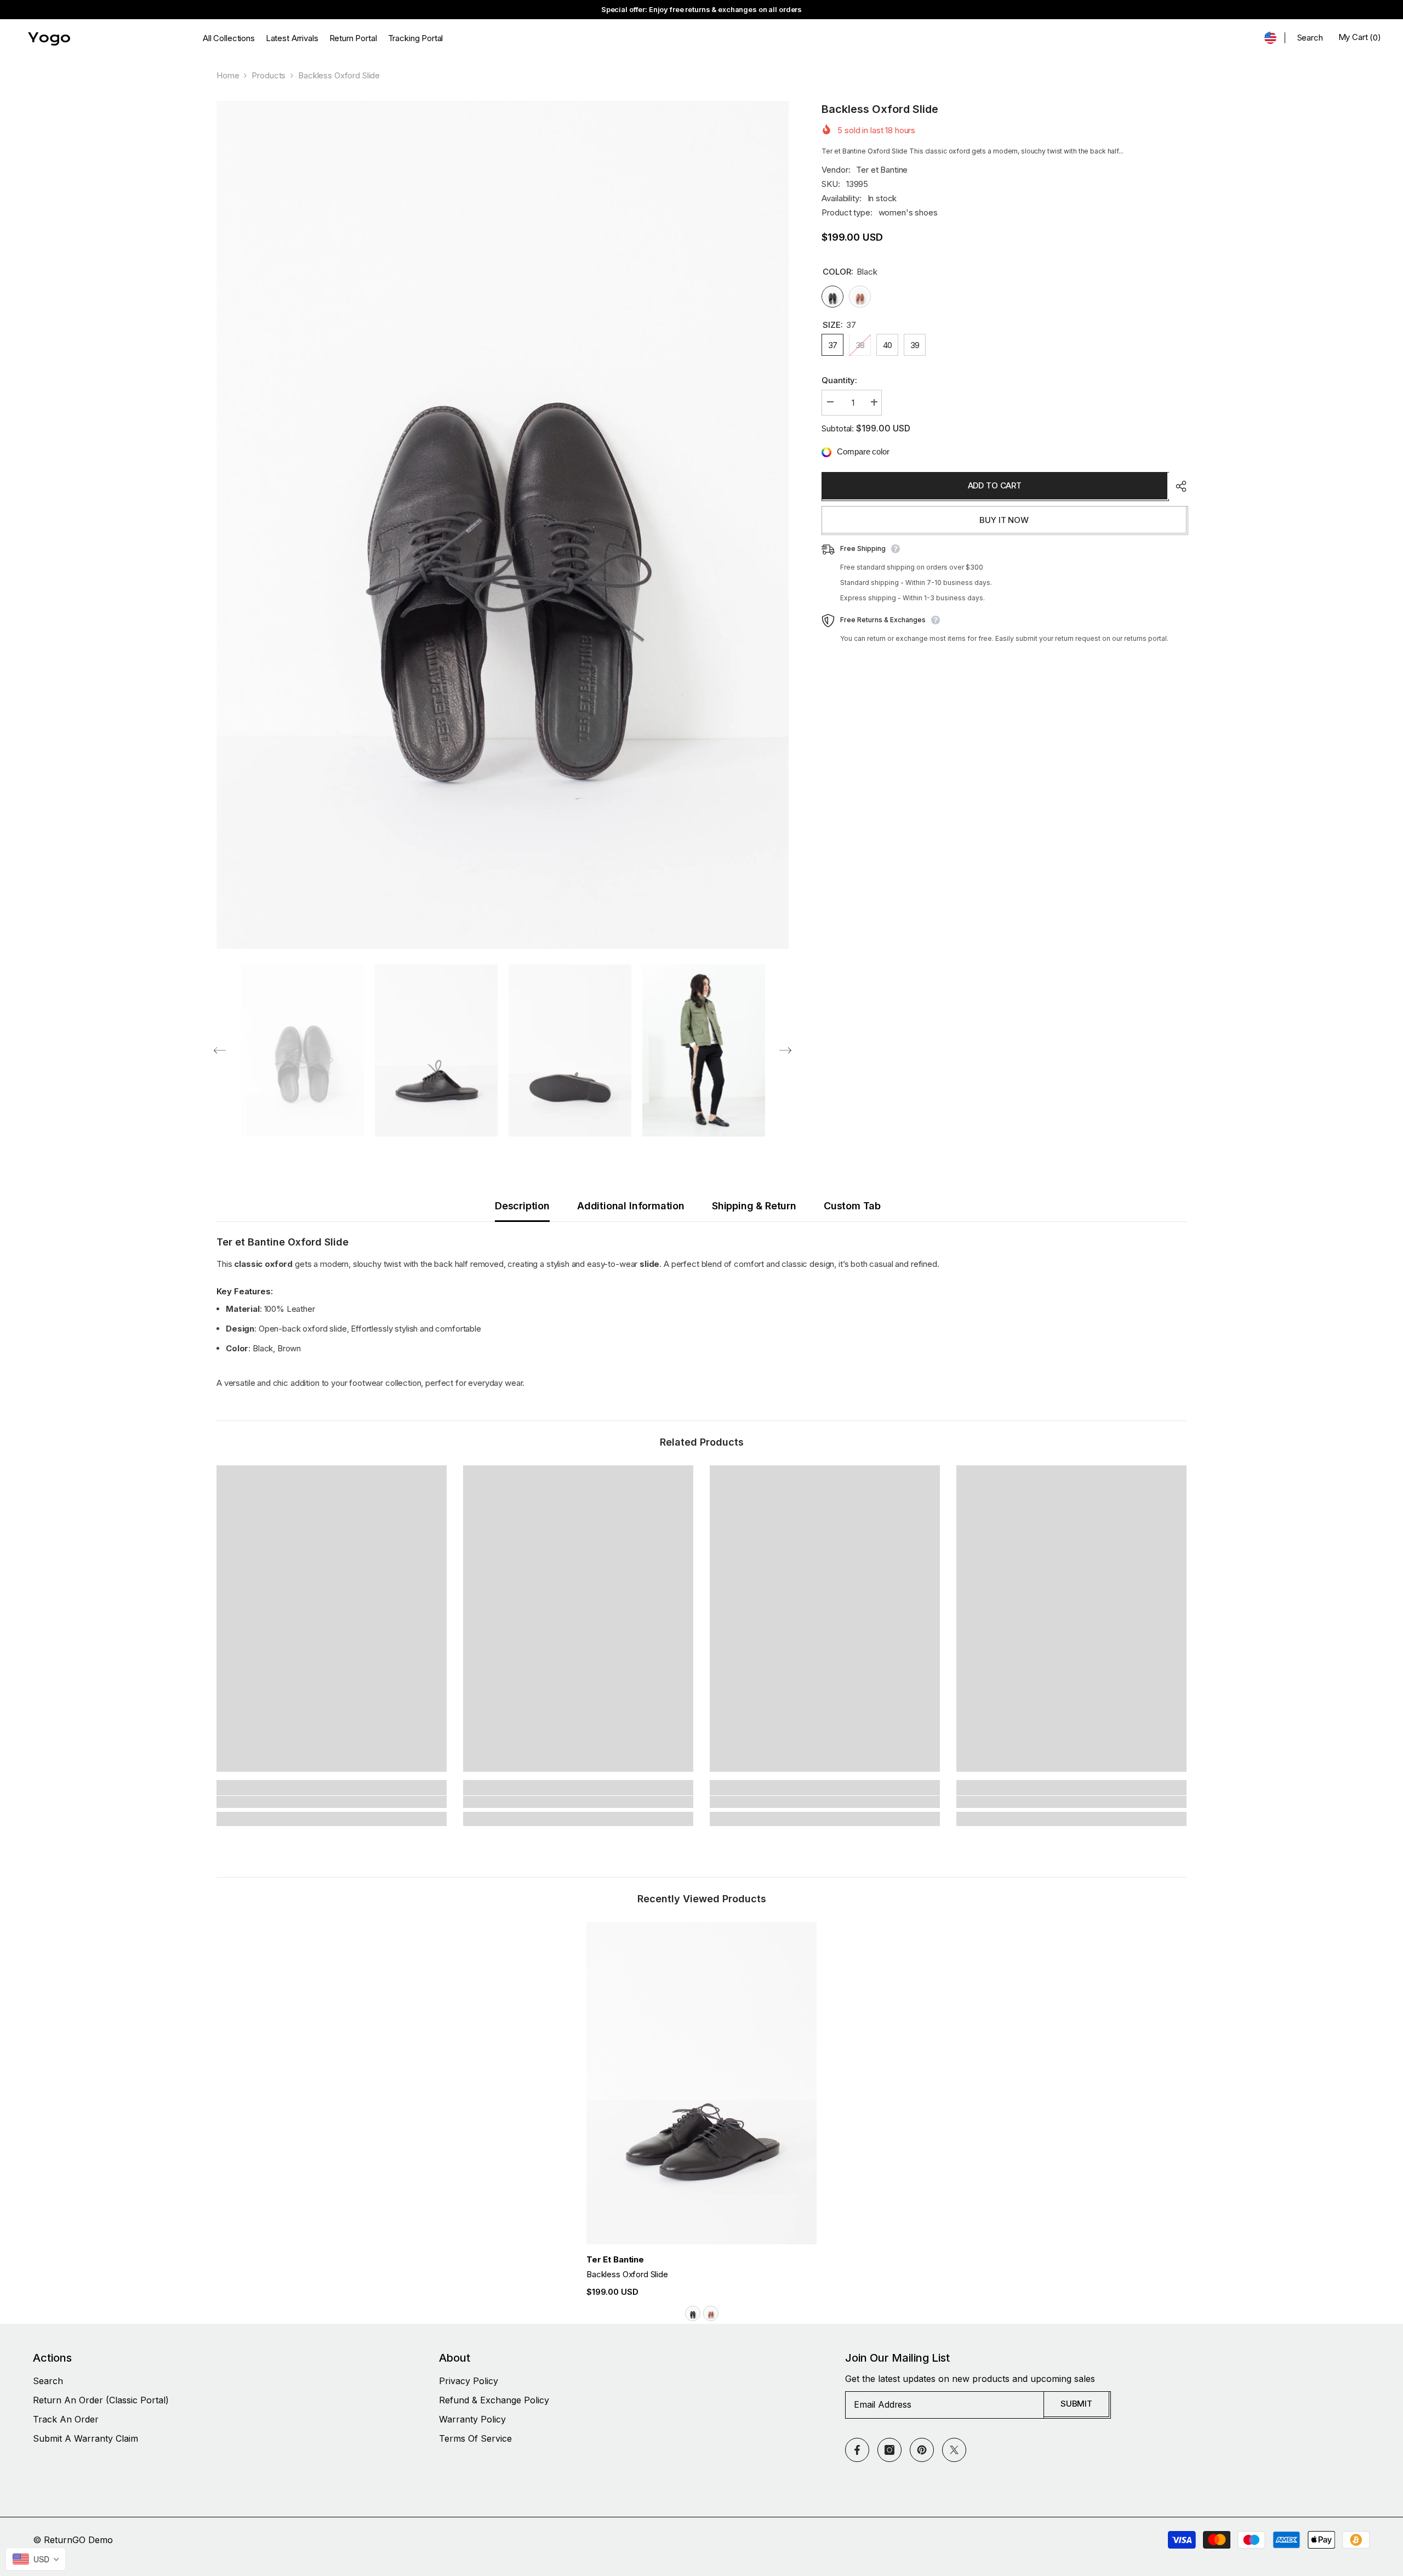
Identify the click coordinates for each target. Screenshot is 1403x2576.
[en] (1270, 38)
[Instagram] (889, 2450)
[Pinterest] (922, 2450)
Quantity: (839, 381)
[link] (332, 1802)
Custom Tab (852, 1206)
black (693, 2313)
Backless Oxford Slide (627, 2274)
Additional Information (631, 1206)
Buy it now (1004, 520)
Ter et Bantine (882, 170)
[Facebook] (857, 2450)
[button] (220, 1050)
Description (522, 1206)
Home (228, 75)
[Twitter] (954, 2450)
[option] (503, 525)
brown (711, 2313)
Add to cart (995, 485)
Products (269, 75)
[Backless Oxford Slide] (701, 2083)
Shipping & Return (754, 1206)
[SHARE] (1177, 486)
